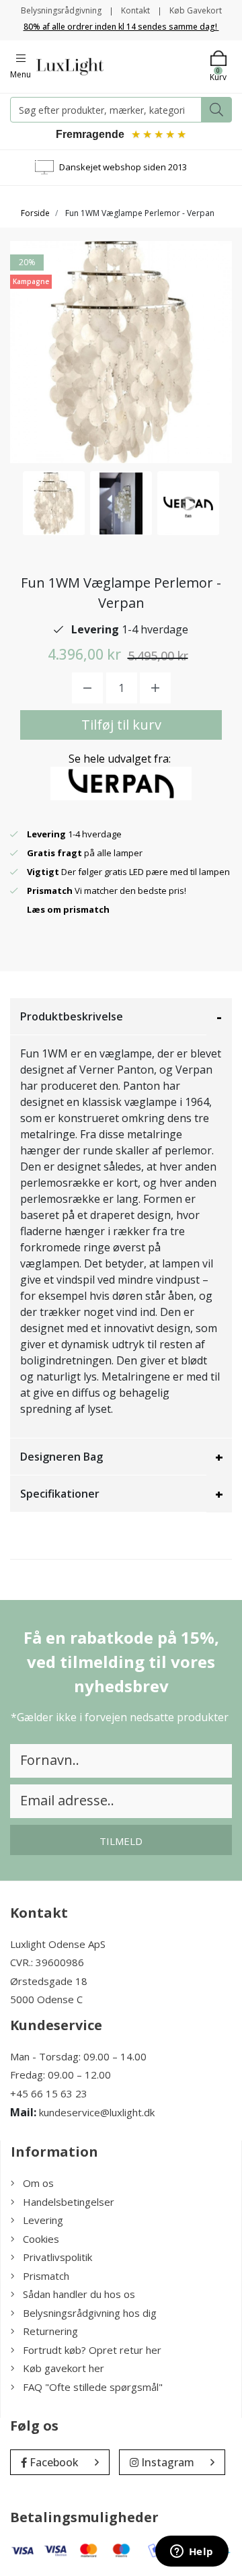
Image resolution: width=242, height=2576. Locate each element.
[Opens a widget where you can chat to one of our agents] (192, 2552)
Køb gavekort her (64, 2368)
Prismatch (46, 2276)
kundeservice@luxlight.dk (97, 2112)
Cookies (41, 2239)
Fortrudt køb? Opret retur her (92, 2350)
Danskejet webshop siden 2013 (123, 167)
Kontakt (135, 10)
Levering (43, 2220)
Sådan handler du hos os (79, 2294)
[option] (54, 503)
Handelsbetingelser (69, 2202)
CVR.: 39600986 (47, 1962)
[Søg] (216, 110)
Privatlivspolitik (57, 2257)
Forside (35, 213)
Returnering (50, 2331)
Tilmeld (121, 1841)
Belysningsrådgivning (61, 10)
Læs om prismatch (68, 909)
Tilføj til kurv (121, 725)
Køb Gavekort (196, 10)
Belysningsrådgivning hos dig (90, 2313)
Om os (38, 2183)
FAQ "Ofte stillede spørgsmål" (93, 2387)
